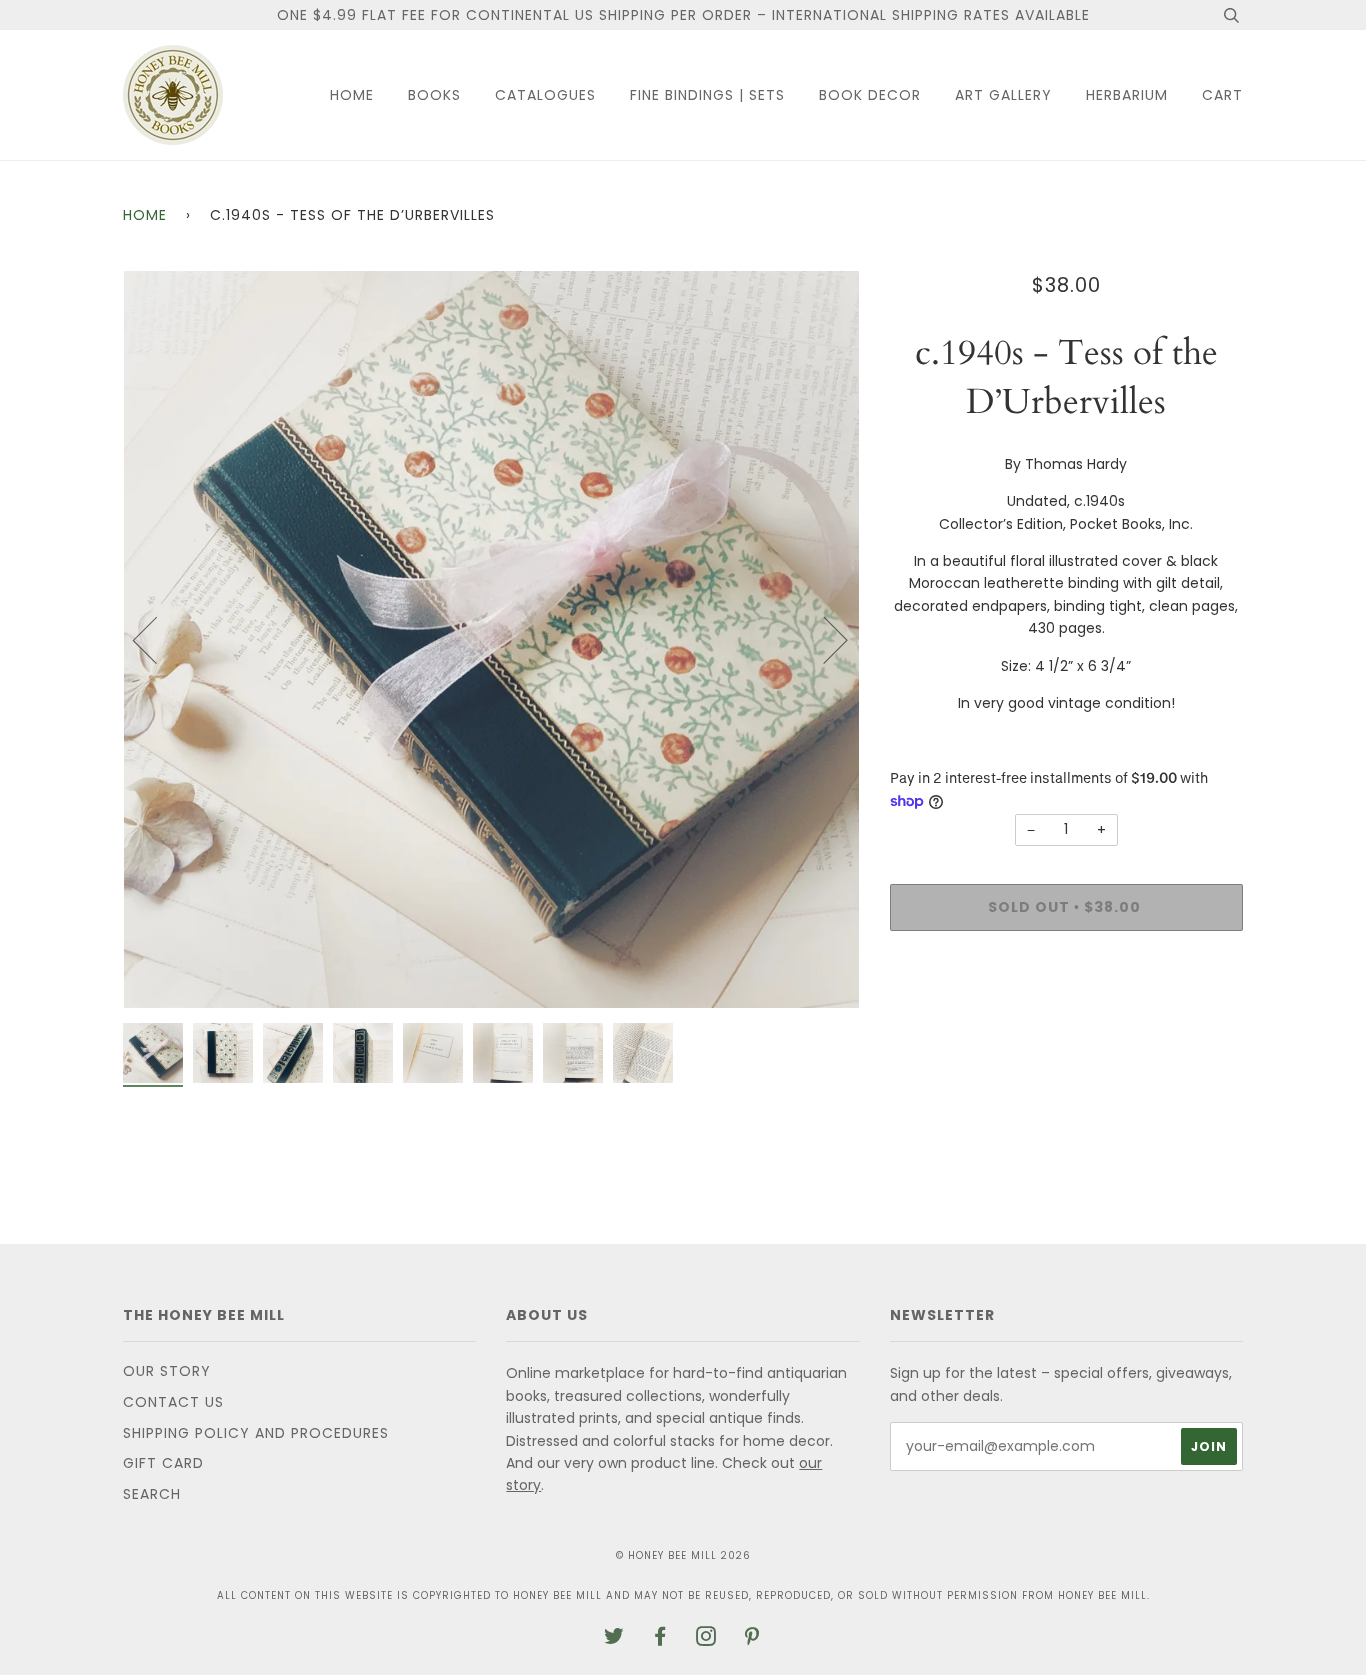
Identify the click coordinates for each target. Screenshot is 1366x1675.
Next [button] (823, 639)
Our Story (167, 1371)
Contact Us (173, 1402)
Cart (1222, 95)
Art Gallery (1003, 95)
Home (352, 95)
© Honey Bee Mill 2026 (683, 1555)
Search (152, 1494)
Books (434, 95)
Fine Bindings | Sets (707, 95)
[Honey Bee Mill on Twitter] (614, 1639)
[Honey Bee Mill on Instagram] (706, 1639)
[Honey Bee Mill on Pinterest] (752, 1639)
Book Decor (870, 95)
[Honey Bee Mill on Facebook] (660, 1639)
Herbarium (1127, 95)
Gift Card (163, 1463)
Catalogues (545, 95)
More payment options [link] (1066, 1015)
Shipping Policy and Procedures (256, 1433)
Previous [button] (157, 639)
